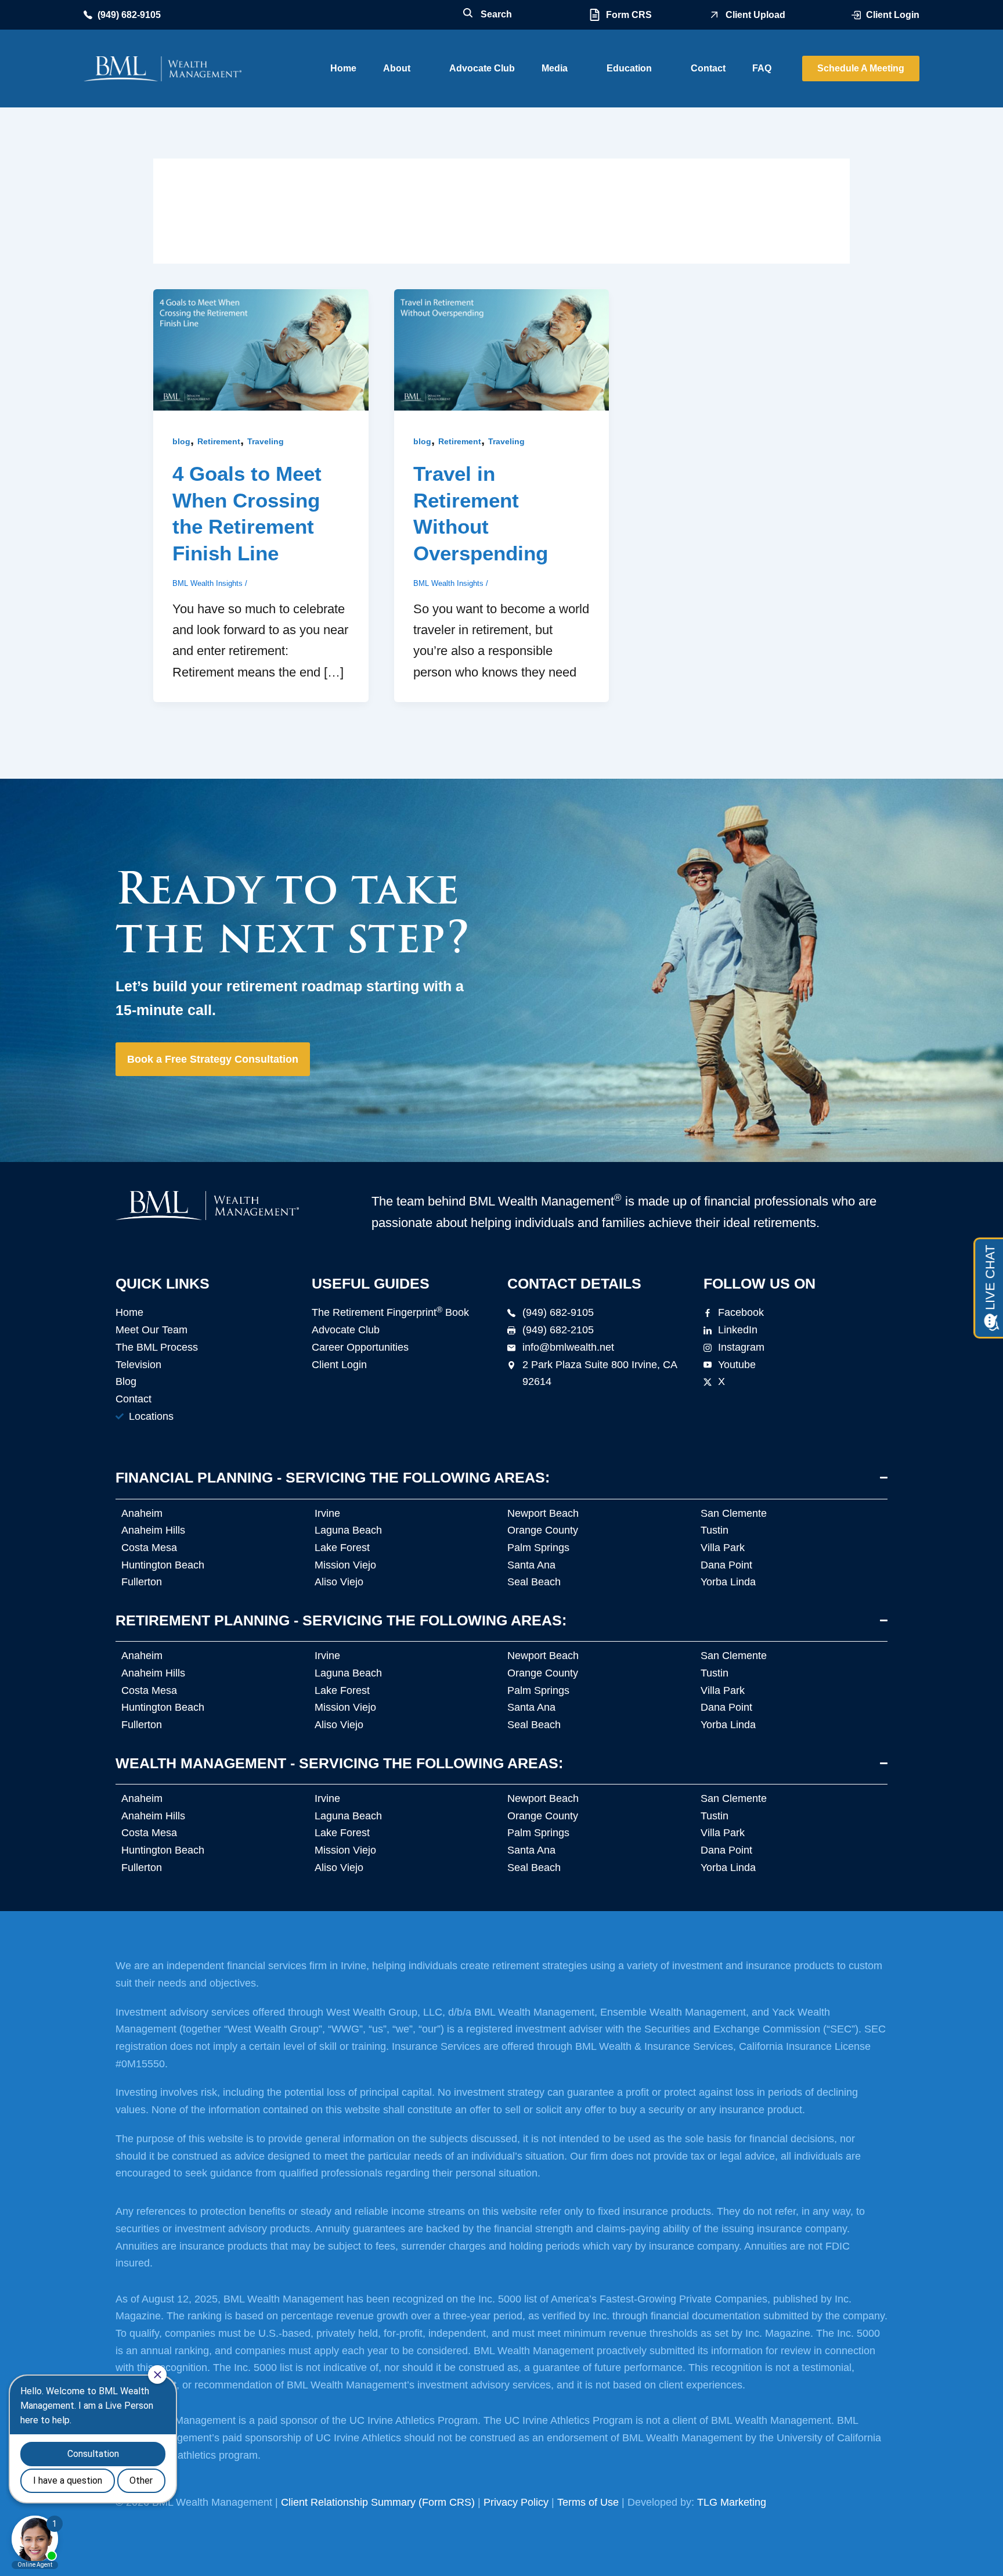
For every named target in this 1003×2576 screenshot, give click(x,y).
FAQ (762, 68)
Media (555, 68)
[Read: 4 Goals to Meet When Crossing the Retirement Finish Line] (261, 349)
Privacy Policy (516, 2502)
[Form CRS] (595, 15)
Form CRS (629, 15)
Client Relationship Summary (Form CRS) (378, 2502)
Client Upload (755, 15)
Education (629, 68)
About (397, 68)
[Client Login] (856, 15)
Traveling (266, 441)
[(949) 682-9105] (88, 15)
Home (343, 68)
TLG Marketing (732, 2502)
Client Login (893, 15)
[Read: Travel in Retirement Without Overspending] (502, 349)
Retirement (219, 441)
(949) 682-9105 (129, 15)
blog (181, 441)
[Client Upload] (714, 15)
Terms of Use (588, 2502)
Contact (708, 68)
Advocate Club (482, 68)
